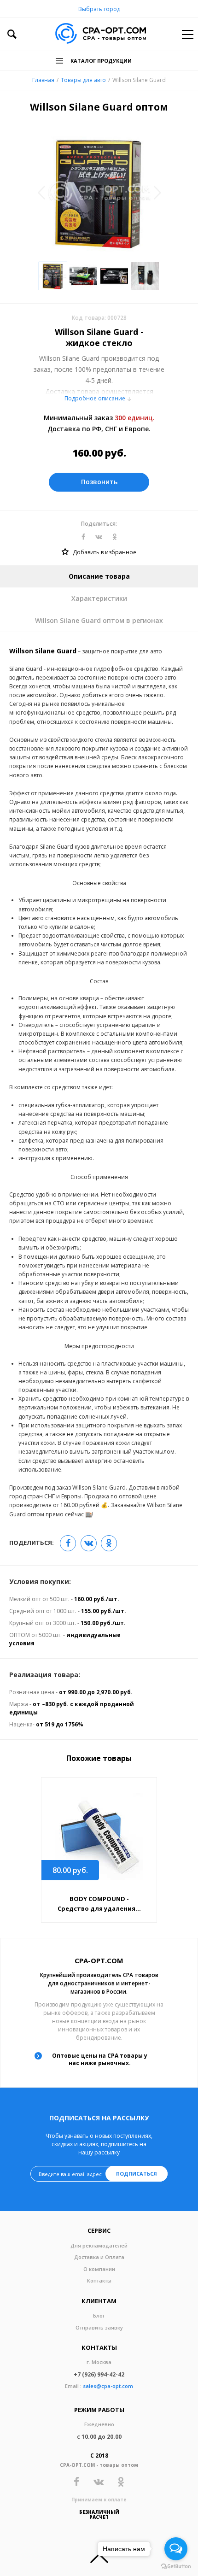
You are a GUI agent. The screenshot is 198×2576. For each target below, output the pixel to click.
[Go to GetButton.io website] (176, 2567)
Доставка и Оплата (99, 2257)
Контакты (99, 2280)
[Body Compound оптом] (99, 1837)
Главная (43, 80)
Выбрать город (99, 9)
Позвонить (99, 482)
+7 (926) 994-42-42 (99, 2374)
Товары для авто (83, 80)
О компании (99, 2269)
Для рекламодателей (99, 2245)
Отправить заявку (99, 2327)
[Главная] (101, 34)
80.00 (70, 1870)
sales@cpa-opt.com (108, 2386)
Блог (99, 2315)
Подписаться (137, 2174)
